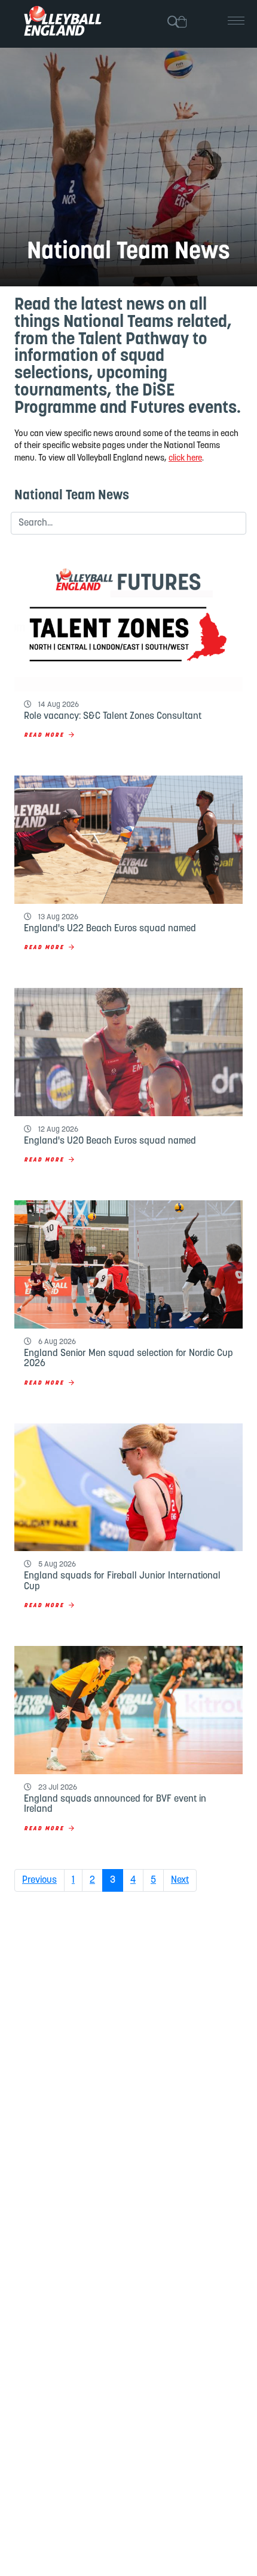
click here (185, 458)
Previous (39, 1880)
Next (180, 1880)
